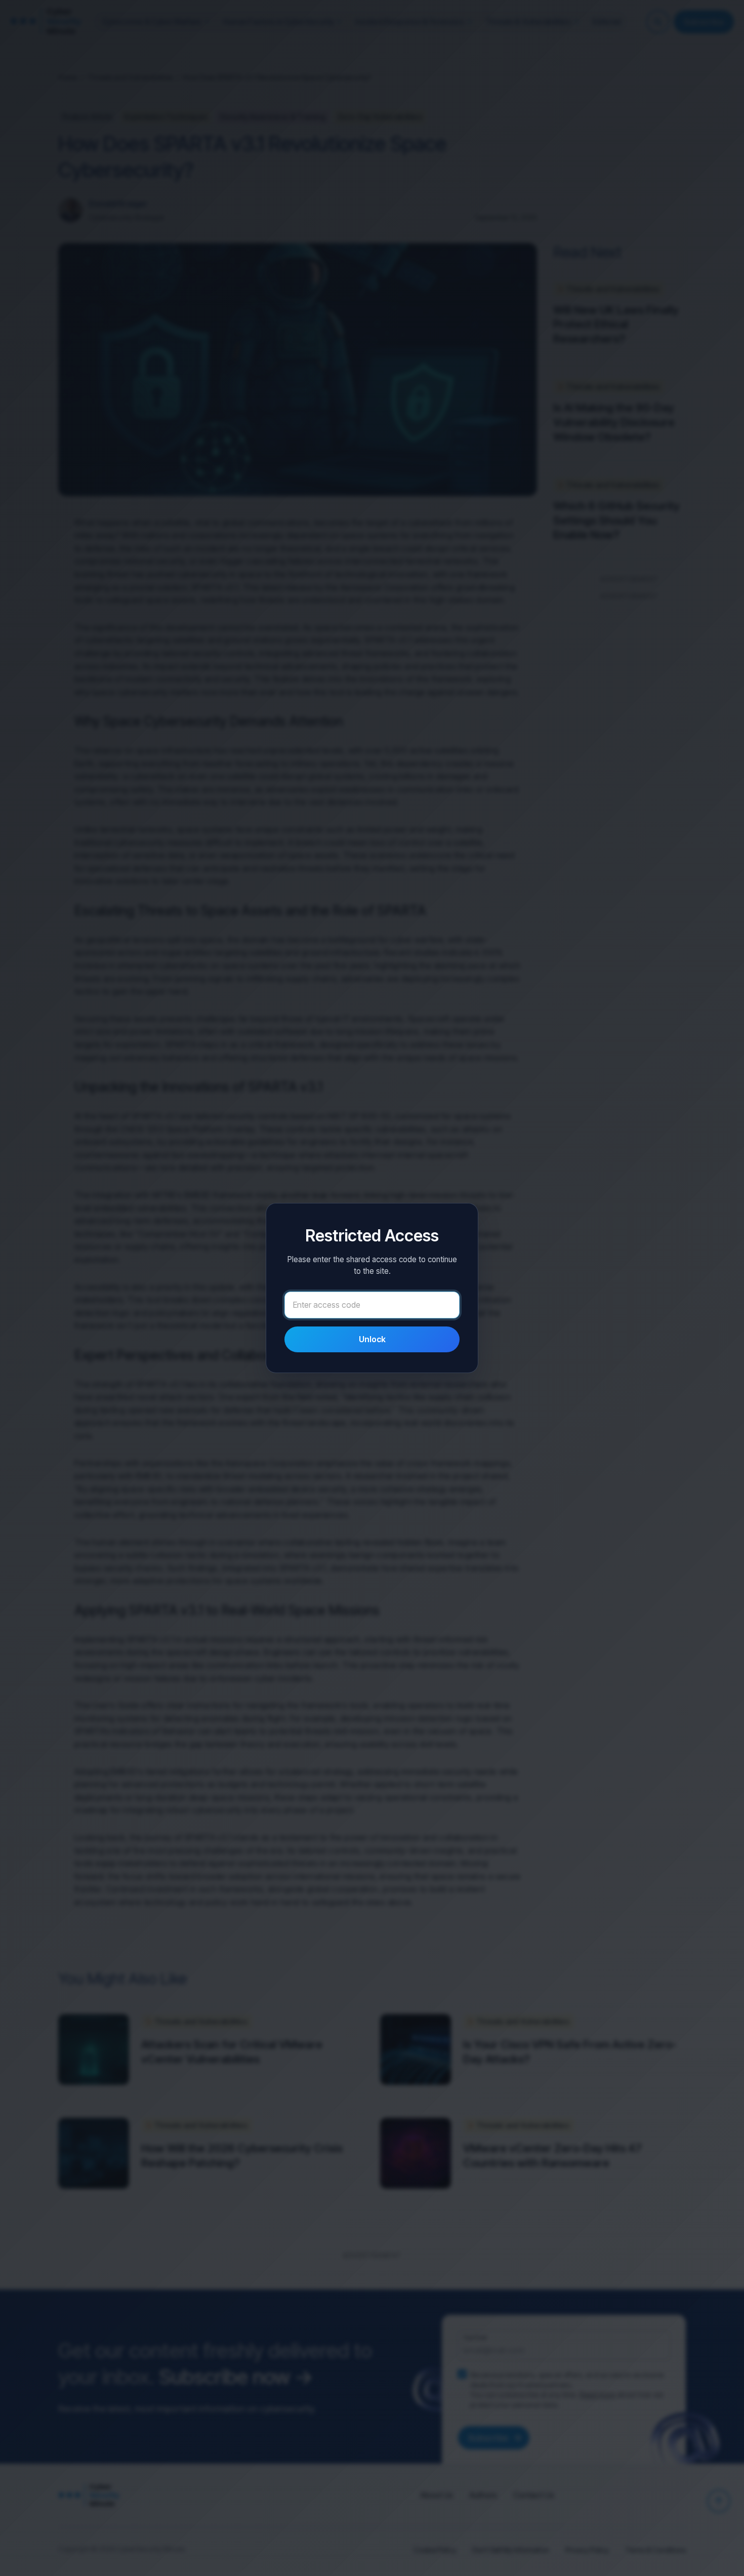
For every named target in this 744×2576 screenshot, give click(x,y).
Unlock (372, 1339)
